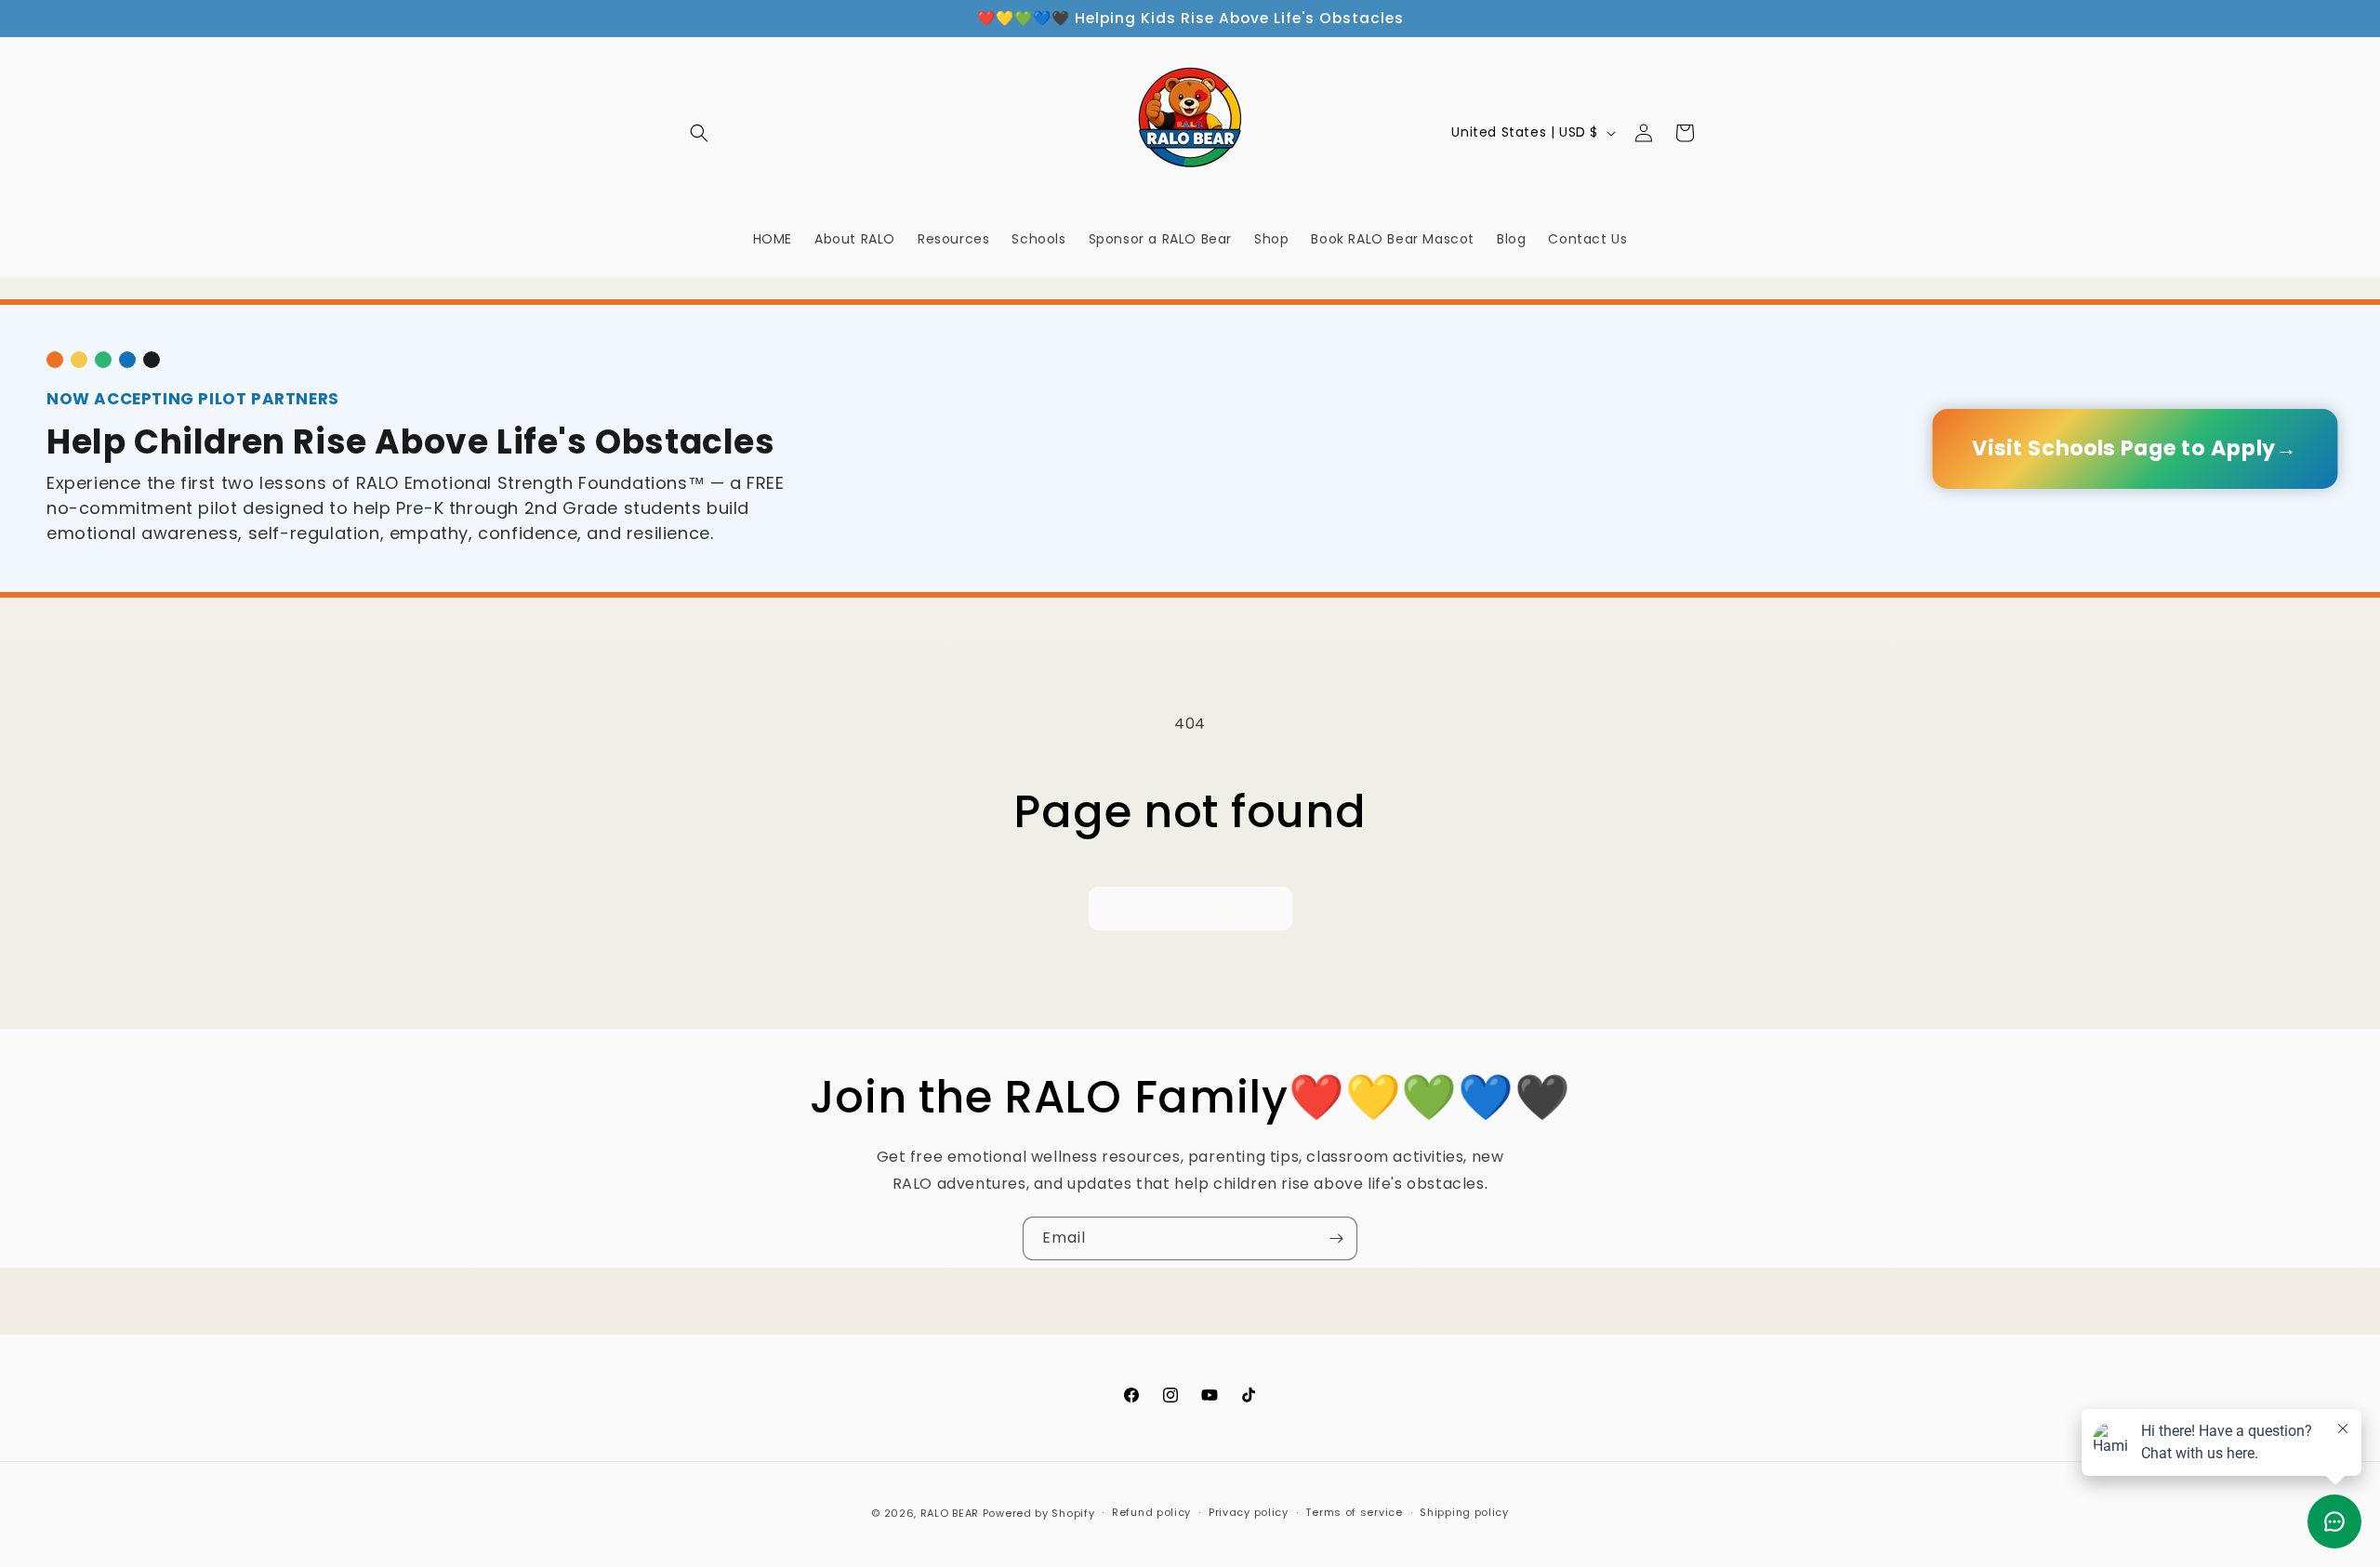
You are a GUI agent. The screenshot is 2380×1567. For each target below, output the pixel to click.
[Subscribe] (1336, 1238)
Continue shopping (1190, 908)
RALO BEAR (950, 1513)
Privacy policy (1249, 1512)
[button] (699, 133)
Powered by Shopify (1039, 1513)
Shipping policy (1464, 1512)
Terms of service (1354, 1512)
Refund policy (1151, 1512)
